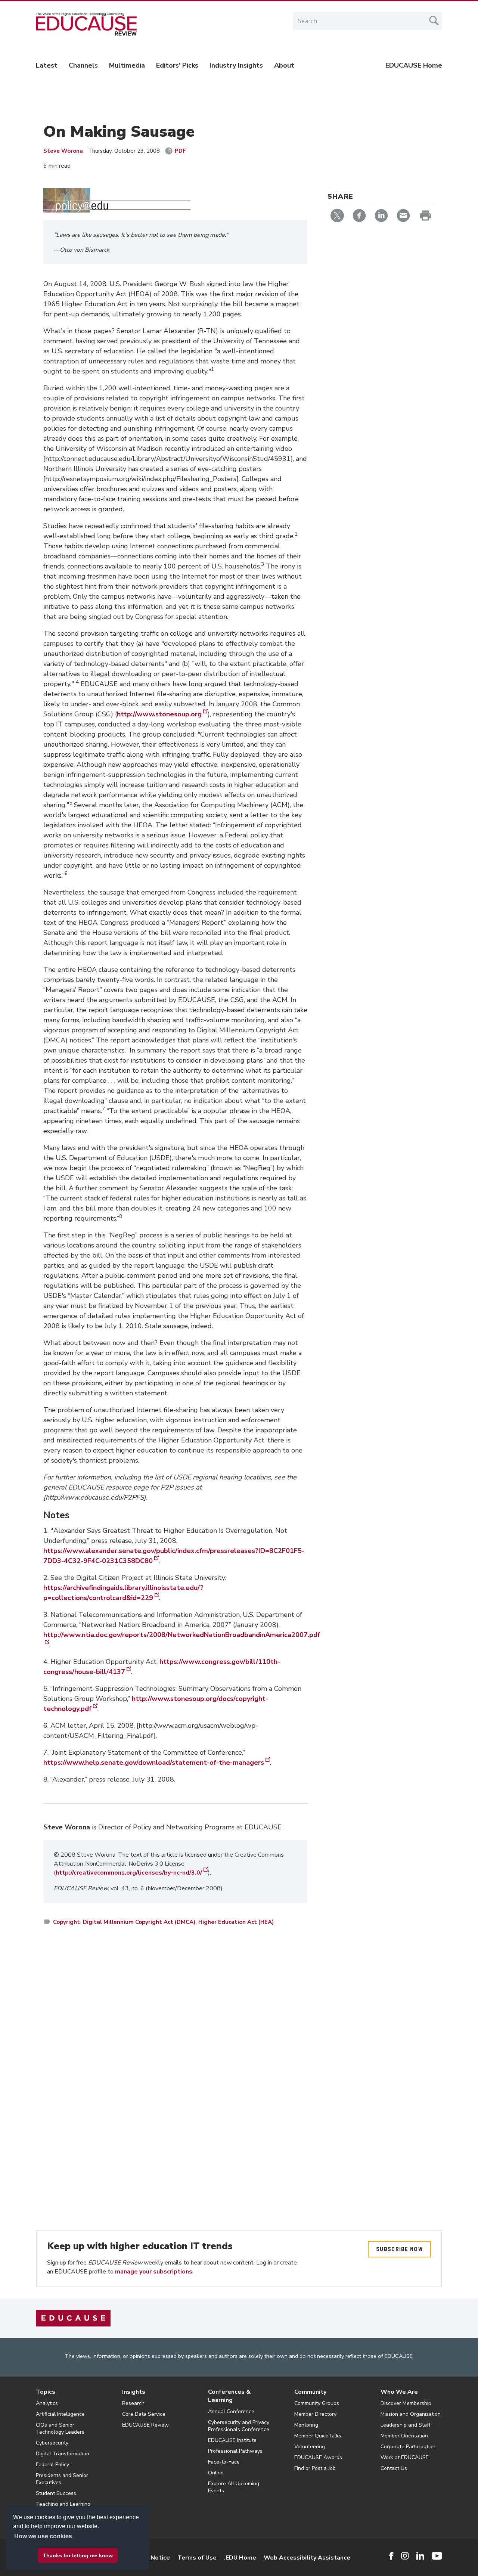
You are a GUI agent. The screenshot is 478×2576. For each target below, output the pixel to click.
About (284, 65)
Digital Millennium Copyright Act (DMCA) (139, 1922)
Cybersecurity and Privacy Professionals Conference (239, 2426)
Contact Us (394, 2468)
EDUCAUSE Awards (318, 2457)
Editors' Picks (177, 65)
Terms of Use (197, 2558)
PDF (180, 151)
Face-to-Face (224, 2462)
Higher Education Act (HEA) (236, 1922)
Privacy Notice (149, 2558)
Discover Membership (406, 2403)
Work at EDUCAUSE (405, 2457)
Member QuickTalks (318, 2436)
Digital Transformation (63, 2454)
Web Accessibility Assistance (307, 2558)
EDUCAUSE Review (145, 2425)
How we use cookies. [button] (44, 2536)
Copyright (66, 1922)
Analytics (47, 2403)
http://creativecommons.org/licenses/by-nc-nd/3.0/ (129, 1873)
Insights (134, 2392)
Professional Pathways (235, 2451)
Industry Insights (236, 65)
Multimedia (127, 65)
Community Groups (317, 2403)
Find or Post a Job (315, 2468)
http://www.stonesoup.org (159, 714)
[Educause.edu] (73, 2318)
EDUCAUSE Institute (232, 2440)
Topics (46, 2392)
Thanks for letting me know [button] (78, 2555)
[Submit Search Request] (434, 21)
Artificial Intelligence (60, 2414)
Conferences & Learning (229, 2396)
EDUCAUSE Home (414, 65)
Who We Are (399, 2392)
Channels (83, 65)
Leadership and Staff (406, 2425)
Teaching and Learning (63, 2504)
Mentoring (306, 2425)
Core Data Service (144, 2414)
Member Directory (315, 2414)
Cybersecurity (52, 2443)
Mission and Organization (411, 2414)
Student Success (56, 2493)
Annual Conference (231, 2411)
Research (133, 2403)
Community (310, 2392)
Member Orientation (404, 2436)
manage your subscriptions (154, 2272)
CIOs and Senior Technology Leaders (60, 2428)
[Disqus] (175, 2040)
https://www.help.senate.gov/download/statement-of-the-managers (154, 1763)
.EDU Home (240, 2558)
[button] (365, 2559)
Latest (47, 65)
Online (216, 2473)
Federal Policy (52, 2465)
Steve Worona (63, 151)
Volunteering (310, 2447)
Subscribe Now (399, 2249)
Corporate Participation (408, 2447)
